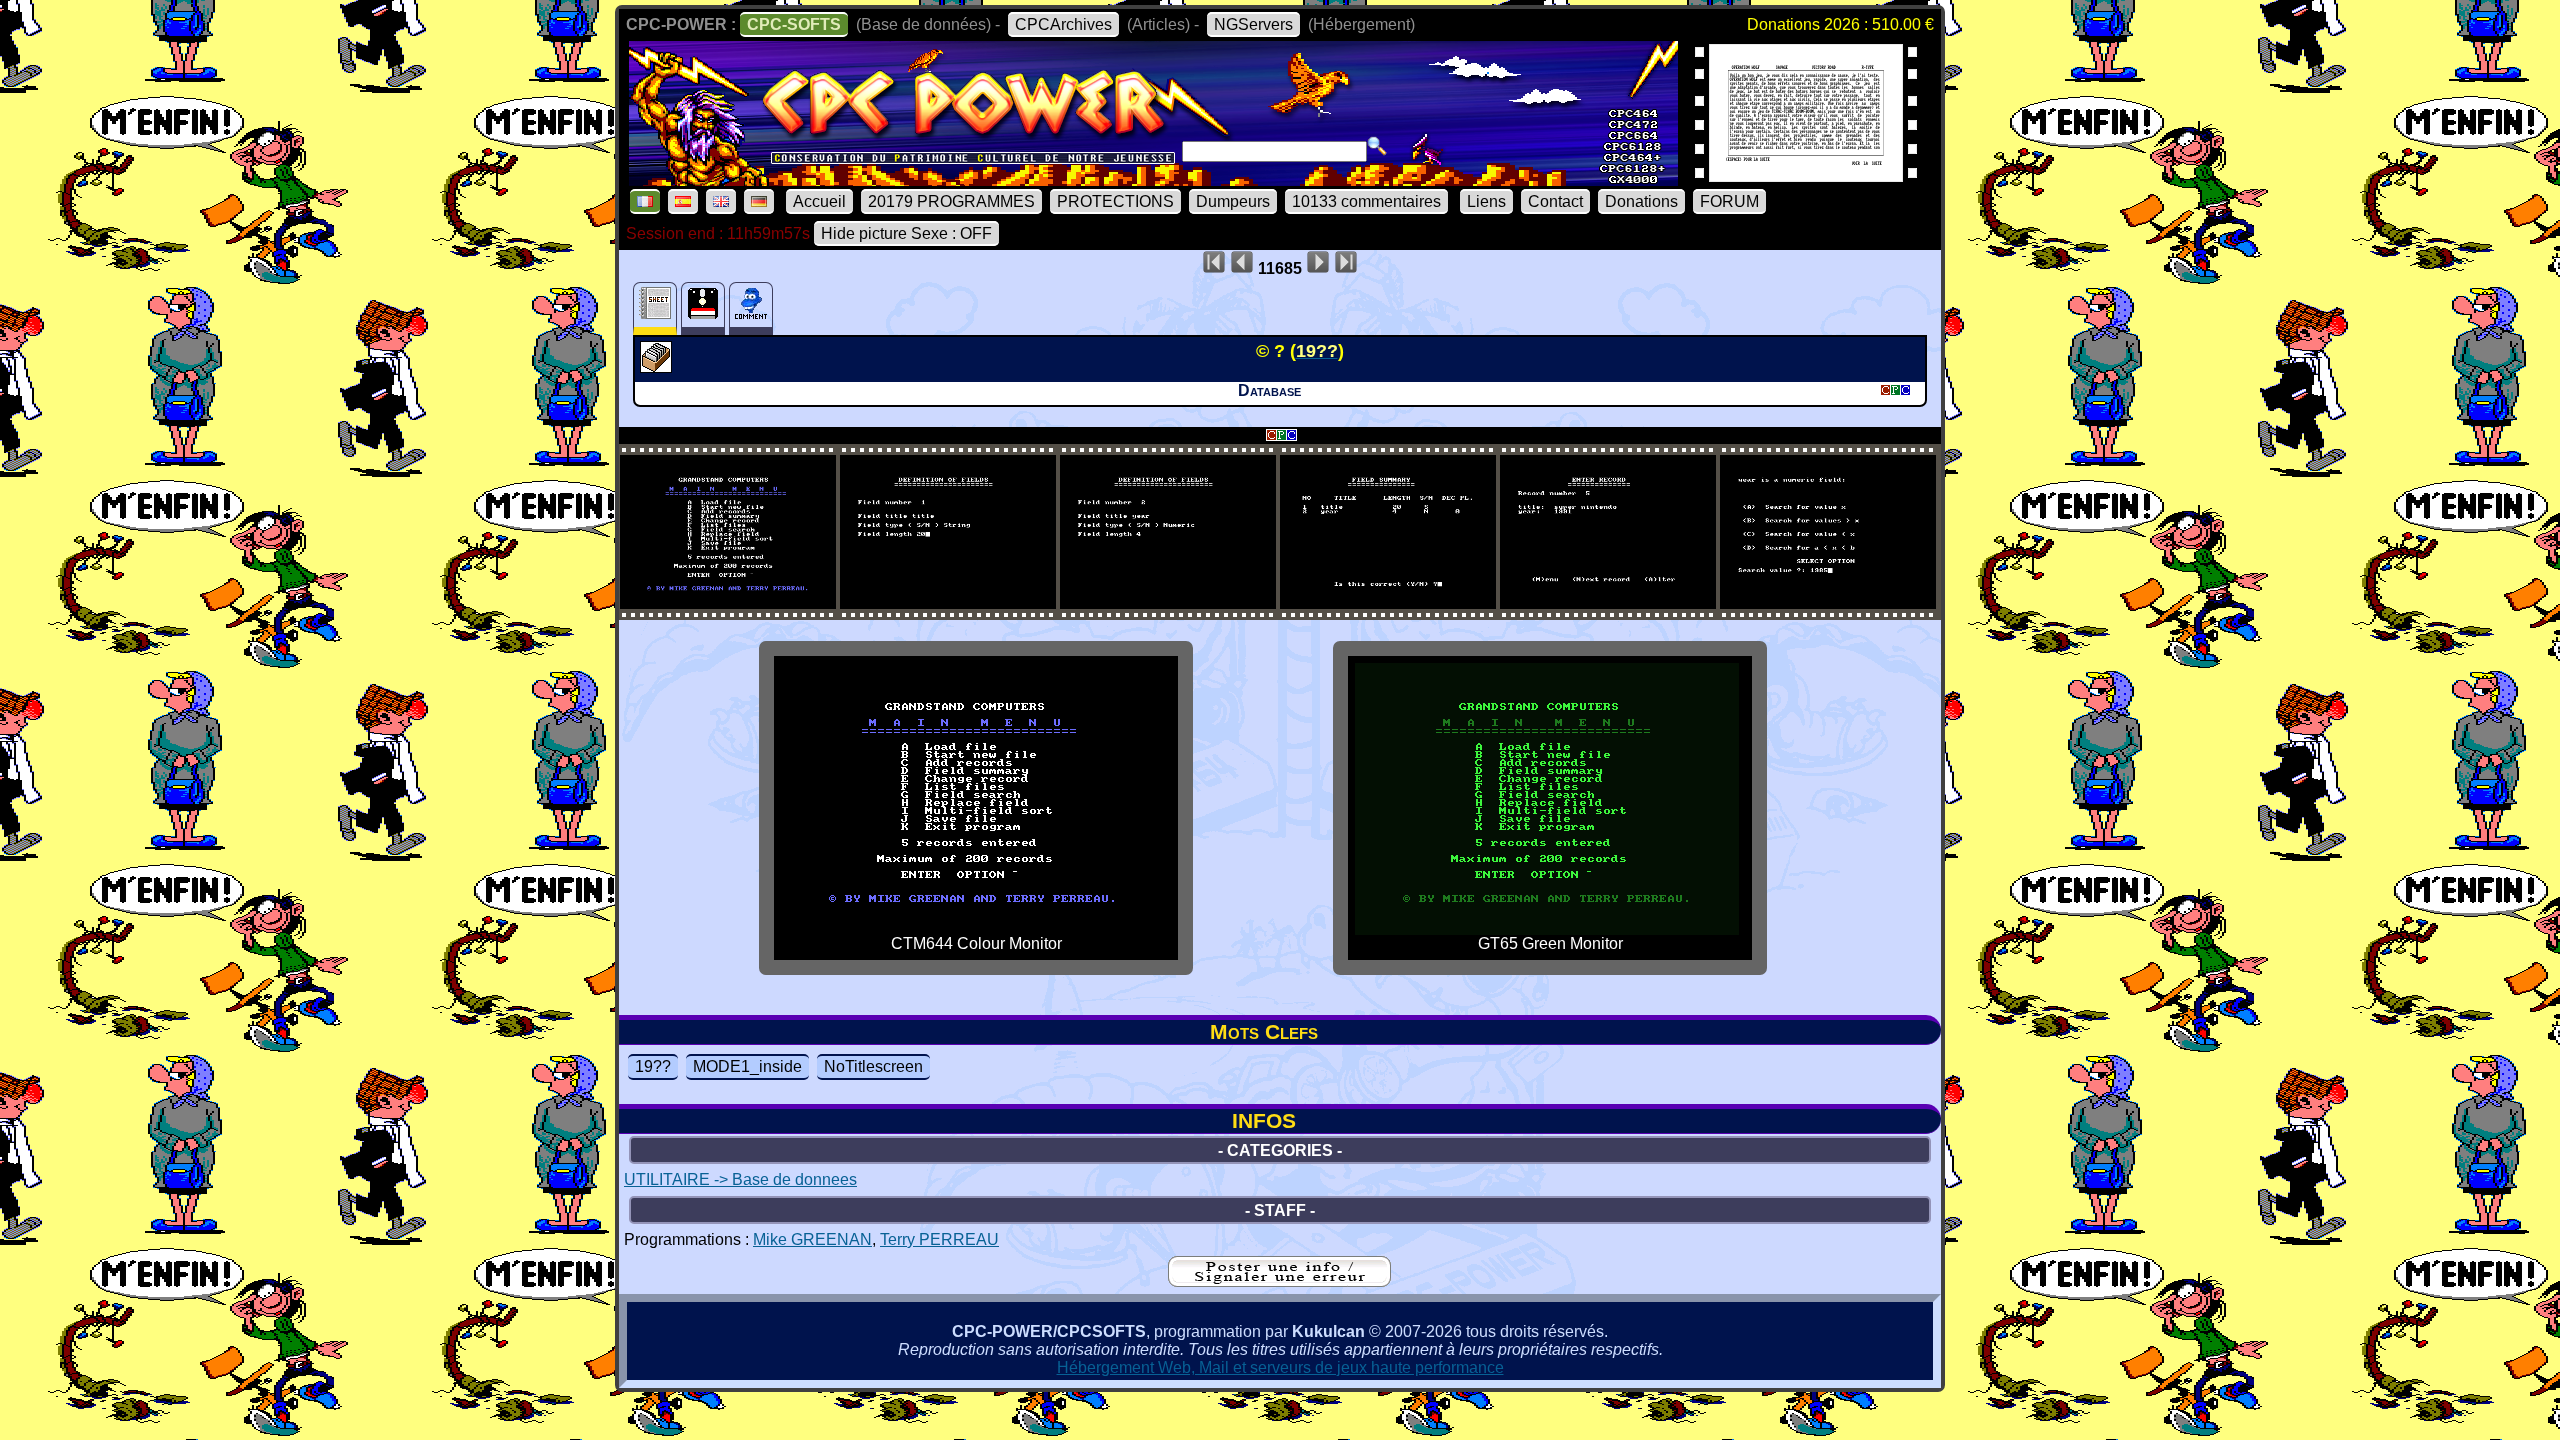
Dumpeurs (1233, 201)
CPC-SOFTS (794, 24)
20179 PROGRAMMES (951, 201)
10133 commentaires (1366, 201)
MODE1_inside (747, 1066)
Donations (1641, 201)
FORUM (1729, 201)
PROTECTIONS (1115, 201)
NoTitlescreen (873, 1066)
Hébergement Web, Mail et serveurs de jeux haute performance (1280, 1367)
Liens (1486, 201)
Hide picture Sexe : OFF (906, 233)
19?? (653, 1066)
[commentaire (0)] (751, 308)
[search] (1377, 146)
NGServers (1253, 24)
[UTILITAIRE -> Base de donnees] (658, 367)
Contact (1555, 201)
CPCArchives (1063, 24)
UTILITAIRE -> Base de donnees (740, 1179)
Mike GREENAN (812, 1239)
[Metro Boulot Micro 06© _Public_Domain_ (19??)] (1806, 175)
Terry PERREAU (939, 1239)
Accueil (819, 201)
